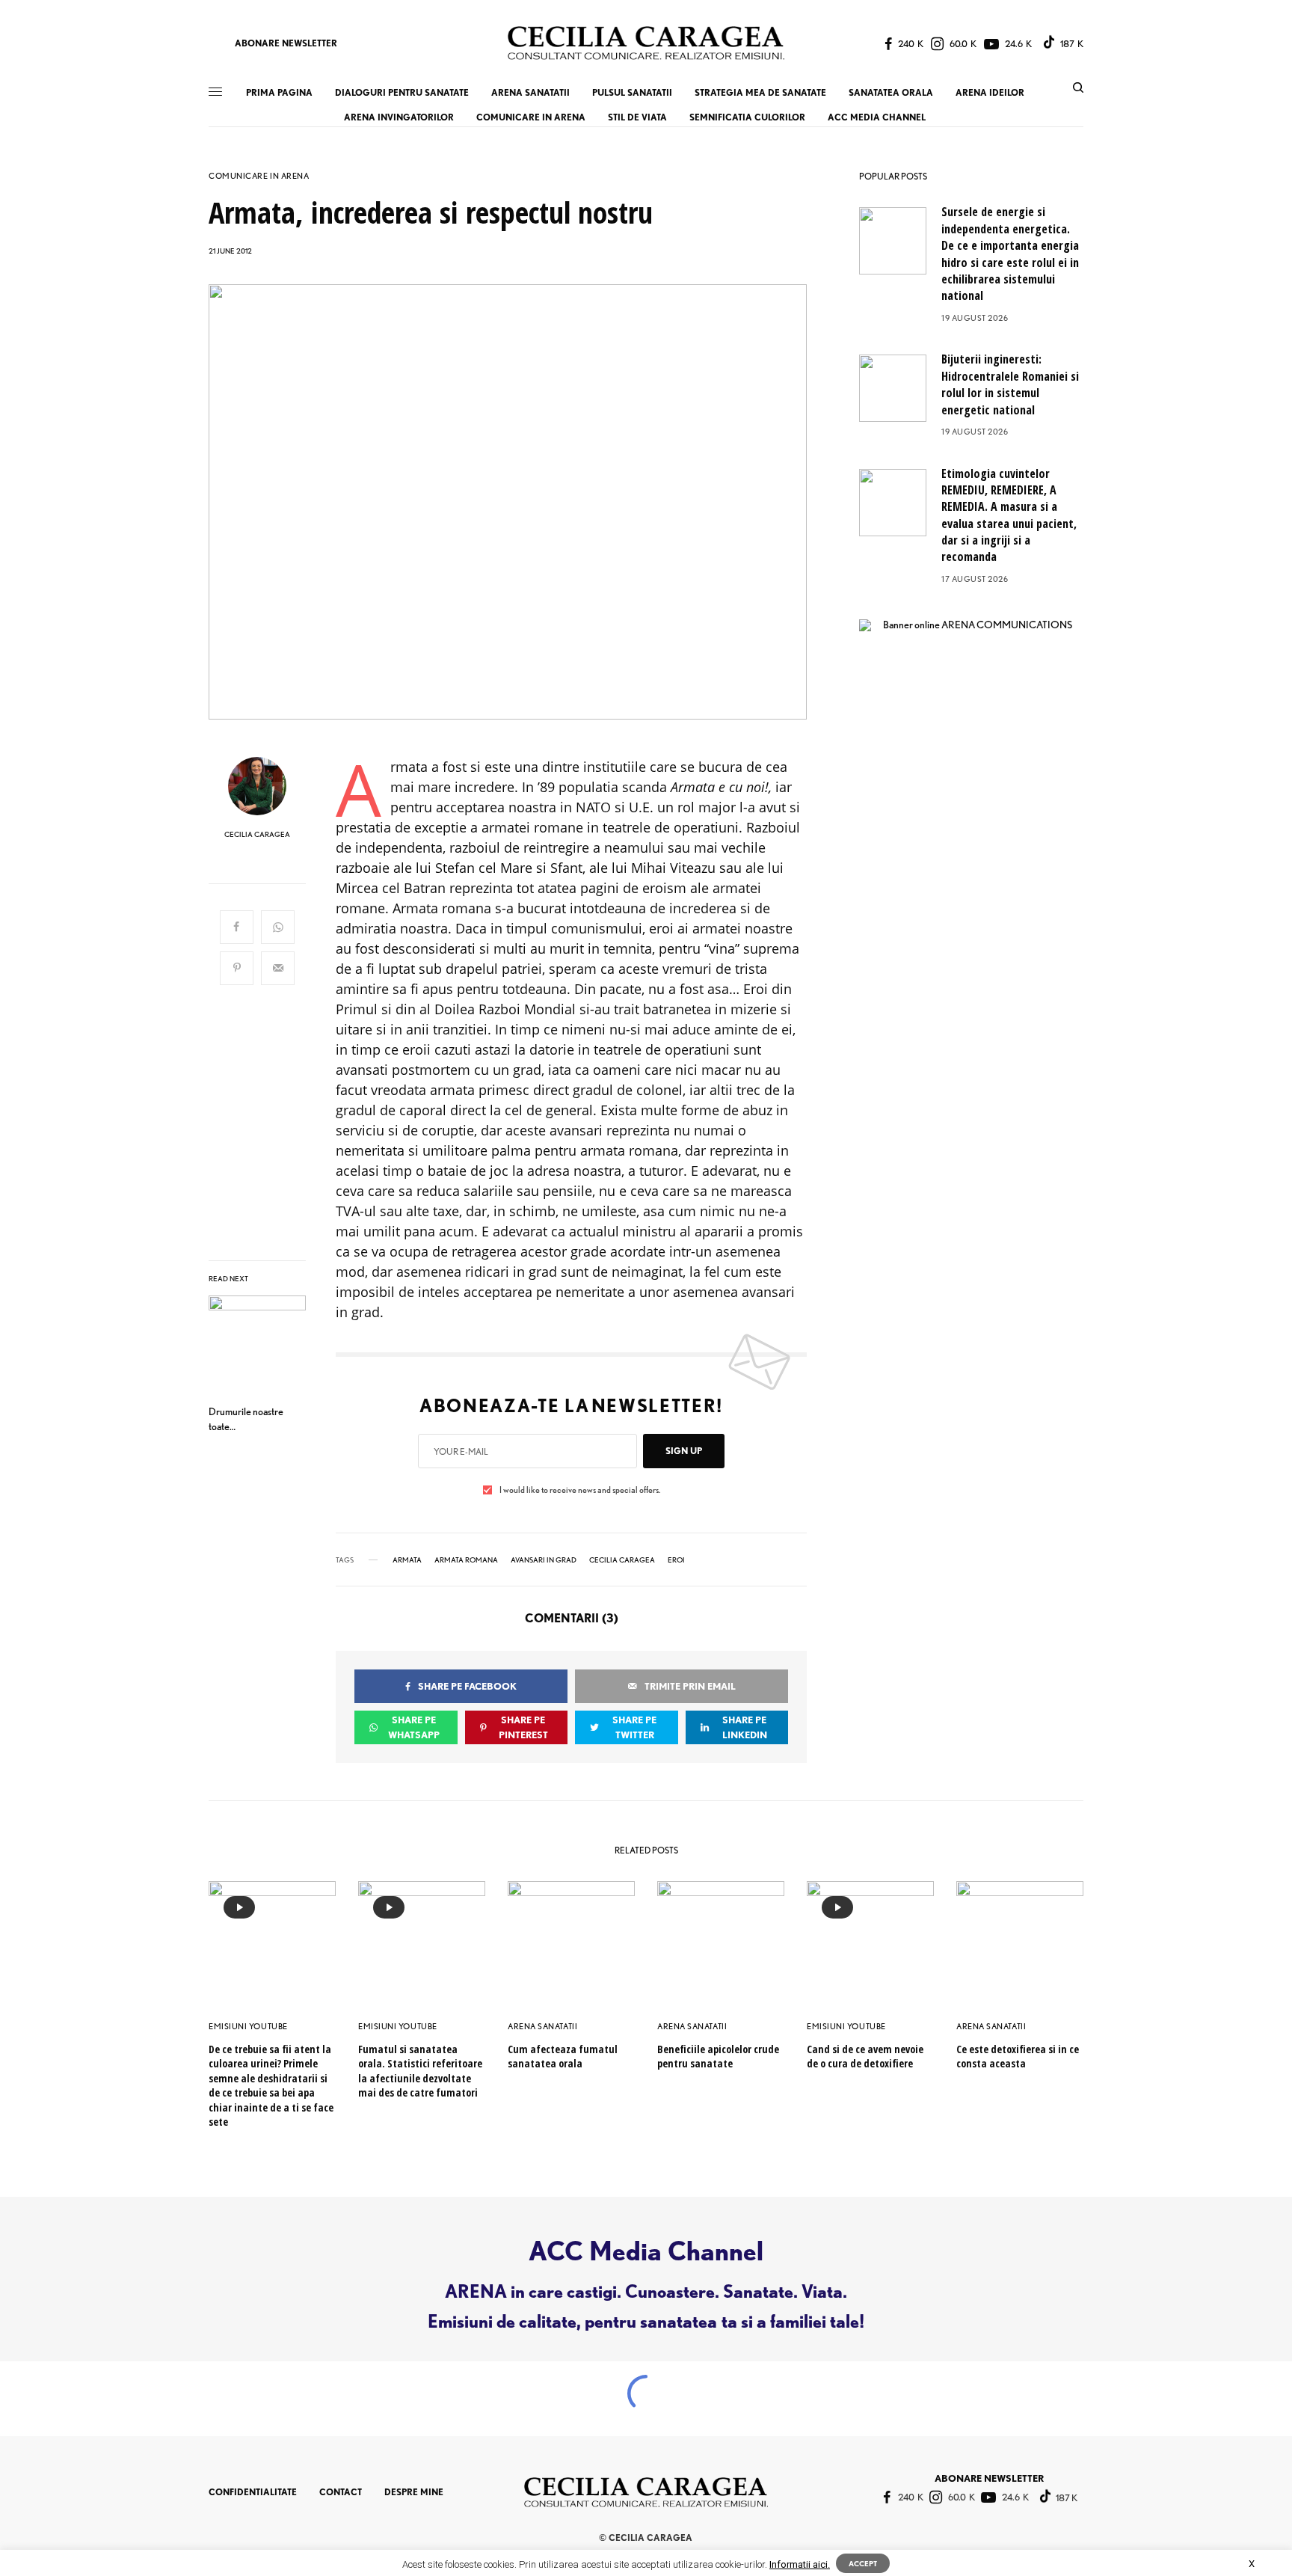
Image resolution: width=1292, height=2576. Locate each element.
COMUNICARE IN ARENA (259, 176)
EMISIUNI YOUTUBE (248, 2026)
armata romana (466, 1560)
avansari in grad (544, 1560)
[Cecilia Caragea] (646, 43)
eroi (676, 1560)
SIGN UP (684, 1451)
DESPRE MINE (414, 2492)
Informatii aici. (800, 2564)
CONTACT (341, 2492)
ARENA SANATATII (542, 2026)
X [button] (1252, 2564)
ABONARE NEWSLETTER (286, 43)
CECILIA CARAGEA (257, 834)
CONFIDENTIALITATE (253, 2492)
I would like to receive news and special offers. (580, 1490)
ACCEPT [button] (863, 2563)
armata (407, 1560)
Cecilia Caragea (622, 1560)
